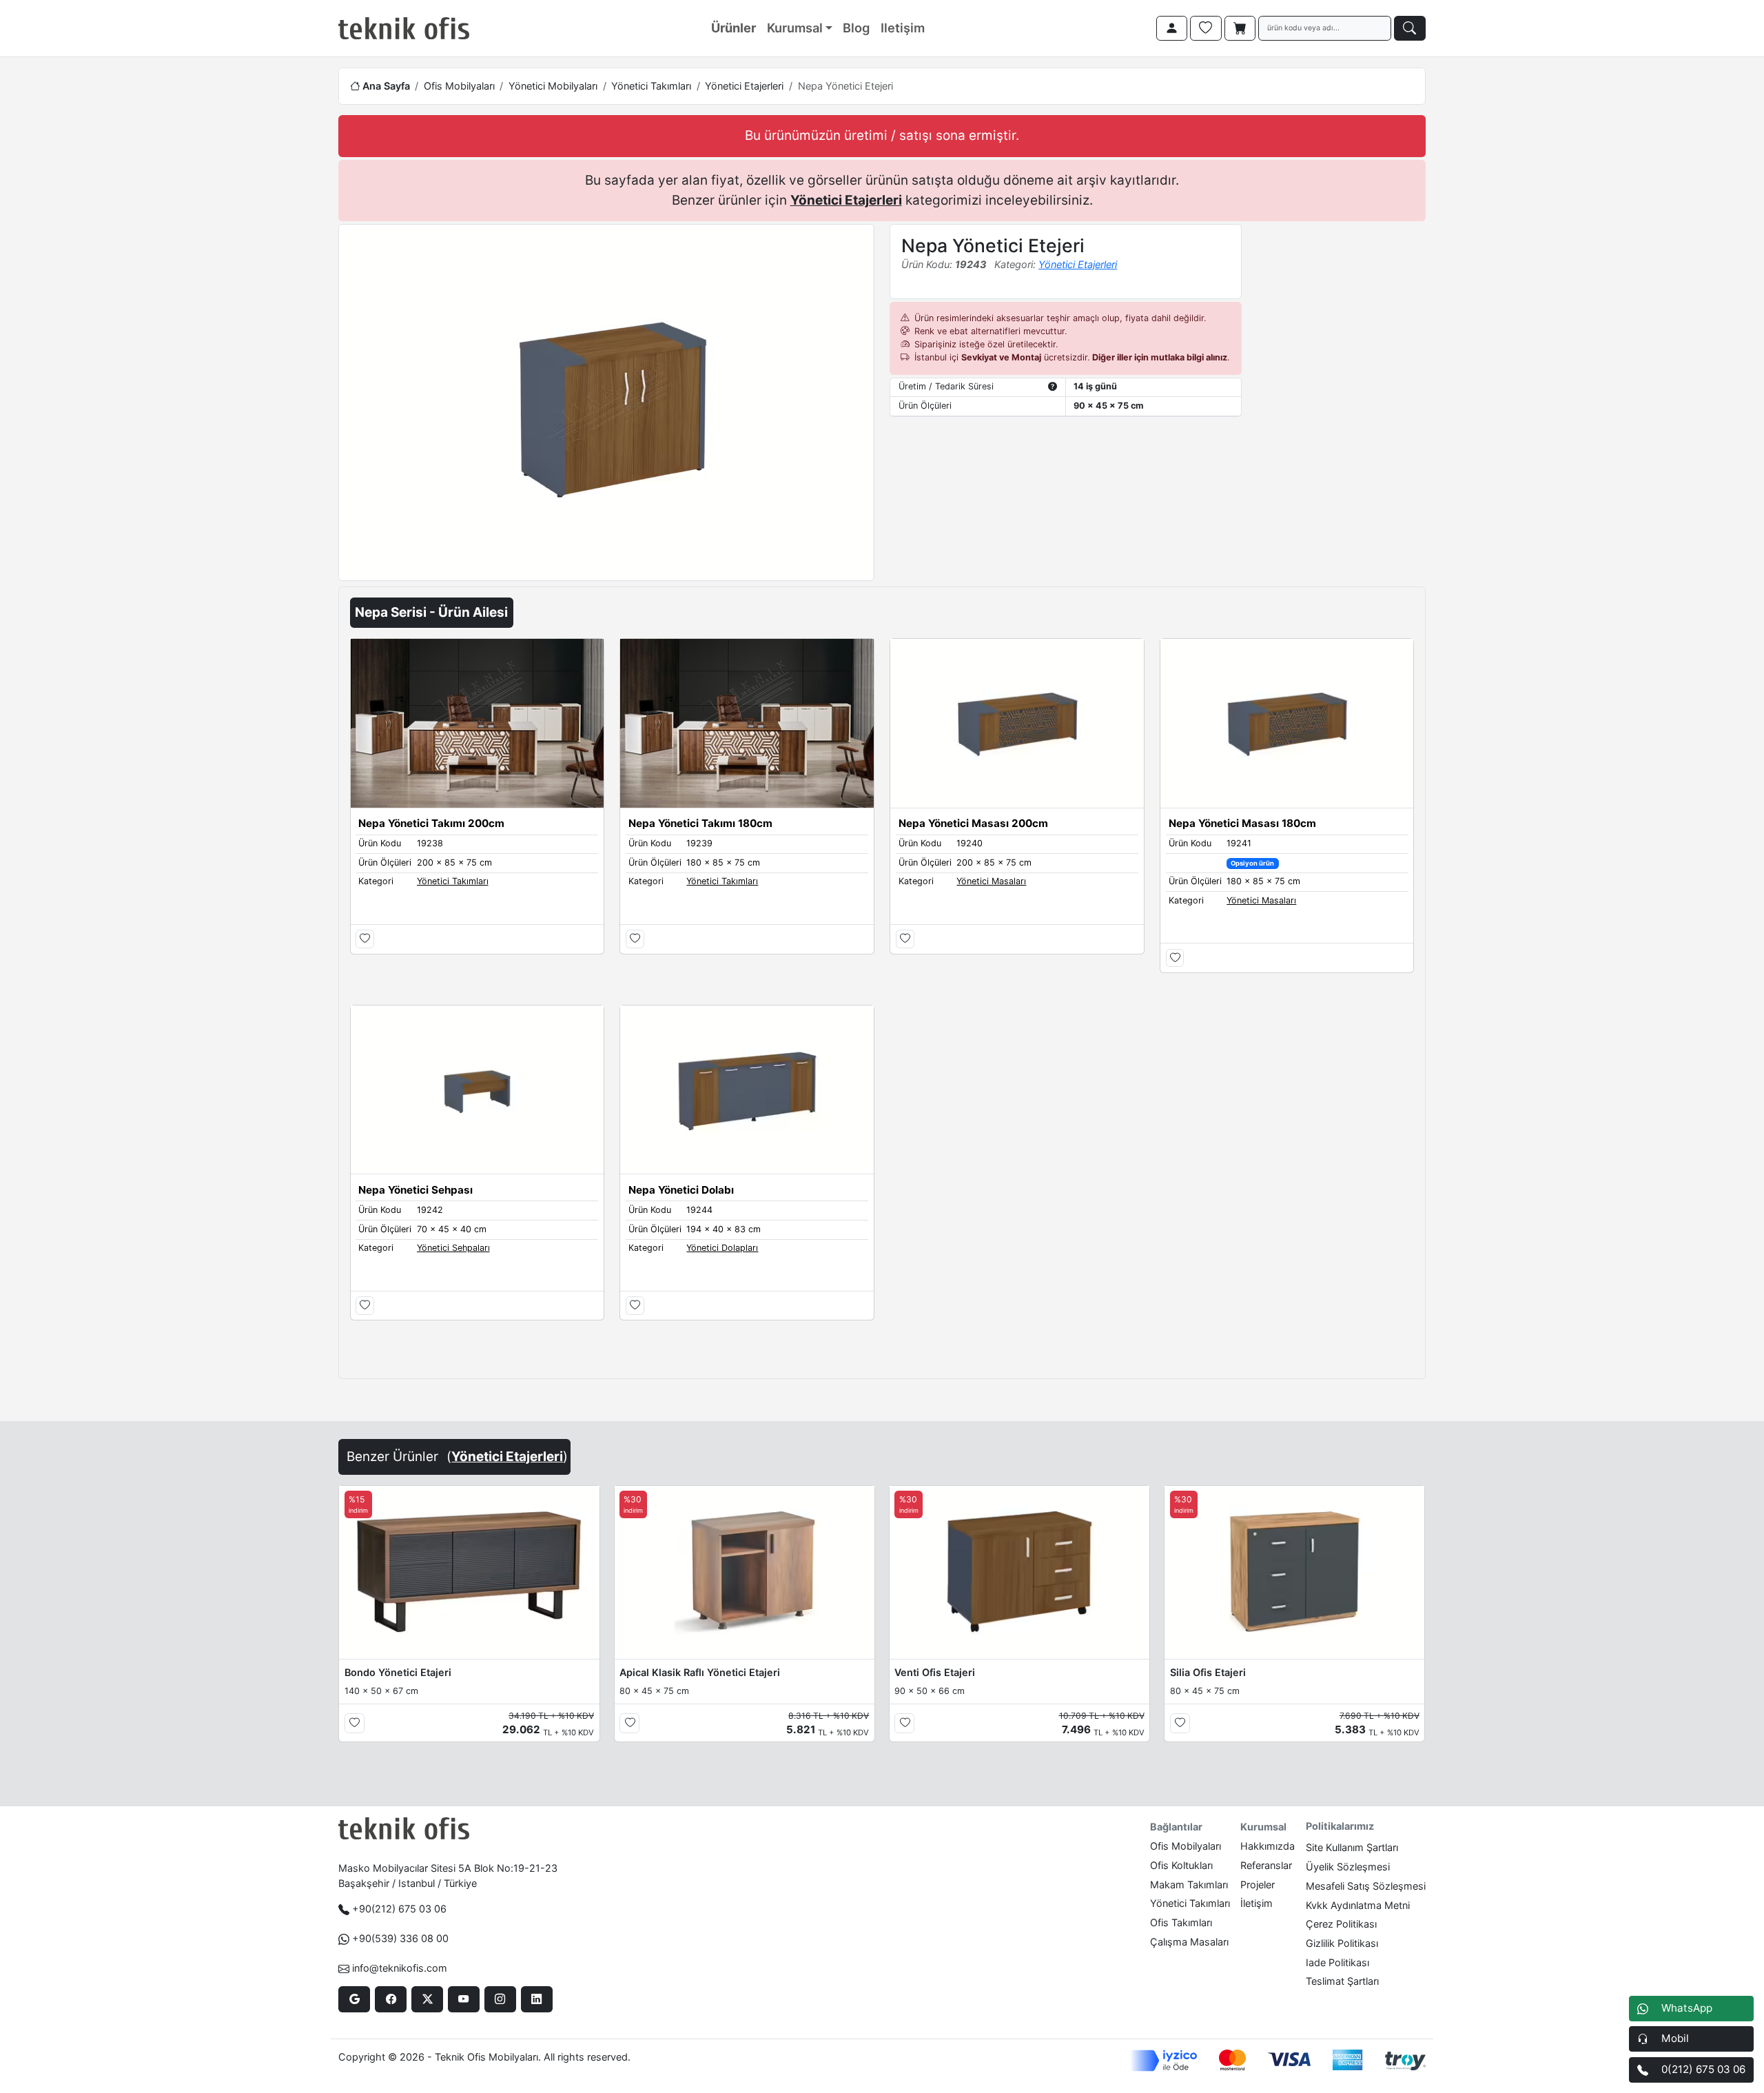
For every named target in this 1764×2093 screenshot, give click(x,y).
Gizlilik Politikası (1342, 1943)
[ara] (1410, 28)
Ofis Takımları (1181, 1922)
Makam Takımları (1189, 1885)
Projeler (1258, 1885)
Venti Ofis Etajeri (935, 1672)
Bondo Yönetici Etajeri (398, 1672)
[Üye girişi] (1172, 28)
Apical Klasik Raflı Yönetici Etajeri (700, 1672)
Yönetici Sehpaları (453, 1248)
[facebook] (390, 1999)
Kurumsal (795, 28)
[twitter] (427, 1999)
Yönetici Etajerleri (744, 86)
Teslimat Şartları (1342, 1981)
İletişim (1257, 1903)
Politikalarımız (1340, 1826)
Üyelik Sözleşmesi (1348, 1867)
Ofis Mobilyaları (459, 86)
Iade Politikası (1337, 1962)
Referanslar (1266, 1865)
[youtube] (463, 1999)
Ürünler (734, 28)
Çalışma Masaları (1189, 1942)
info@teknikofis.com (400, 1968)
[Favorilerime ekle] (365, 939)
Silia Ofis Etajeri (1208, 1672)
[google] (354, 1999)
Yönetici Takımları (651, 86)
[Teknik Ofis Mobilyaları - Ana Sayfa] (404, 28)
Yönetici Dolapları (722, 1248)
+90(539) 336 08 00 (400, 1938)
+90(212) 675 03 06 (399, 1909)
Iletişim (903, 28)
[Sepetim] (1240, 28)
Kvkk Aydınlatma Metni (1358, 1905)
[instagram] (500, 1999)
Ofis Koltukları (1181, 1865)
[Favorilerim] (1206, 28)
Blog (856, 28)
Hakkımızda (1268, 1846)
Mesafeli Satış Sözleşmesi (1366, 1886)
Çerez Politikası (1341, 1924)
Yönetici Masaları (991, 881)
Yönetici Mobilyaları (553, 86)
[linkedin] (536, 1999)
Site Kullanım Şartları (1352, 1847)
